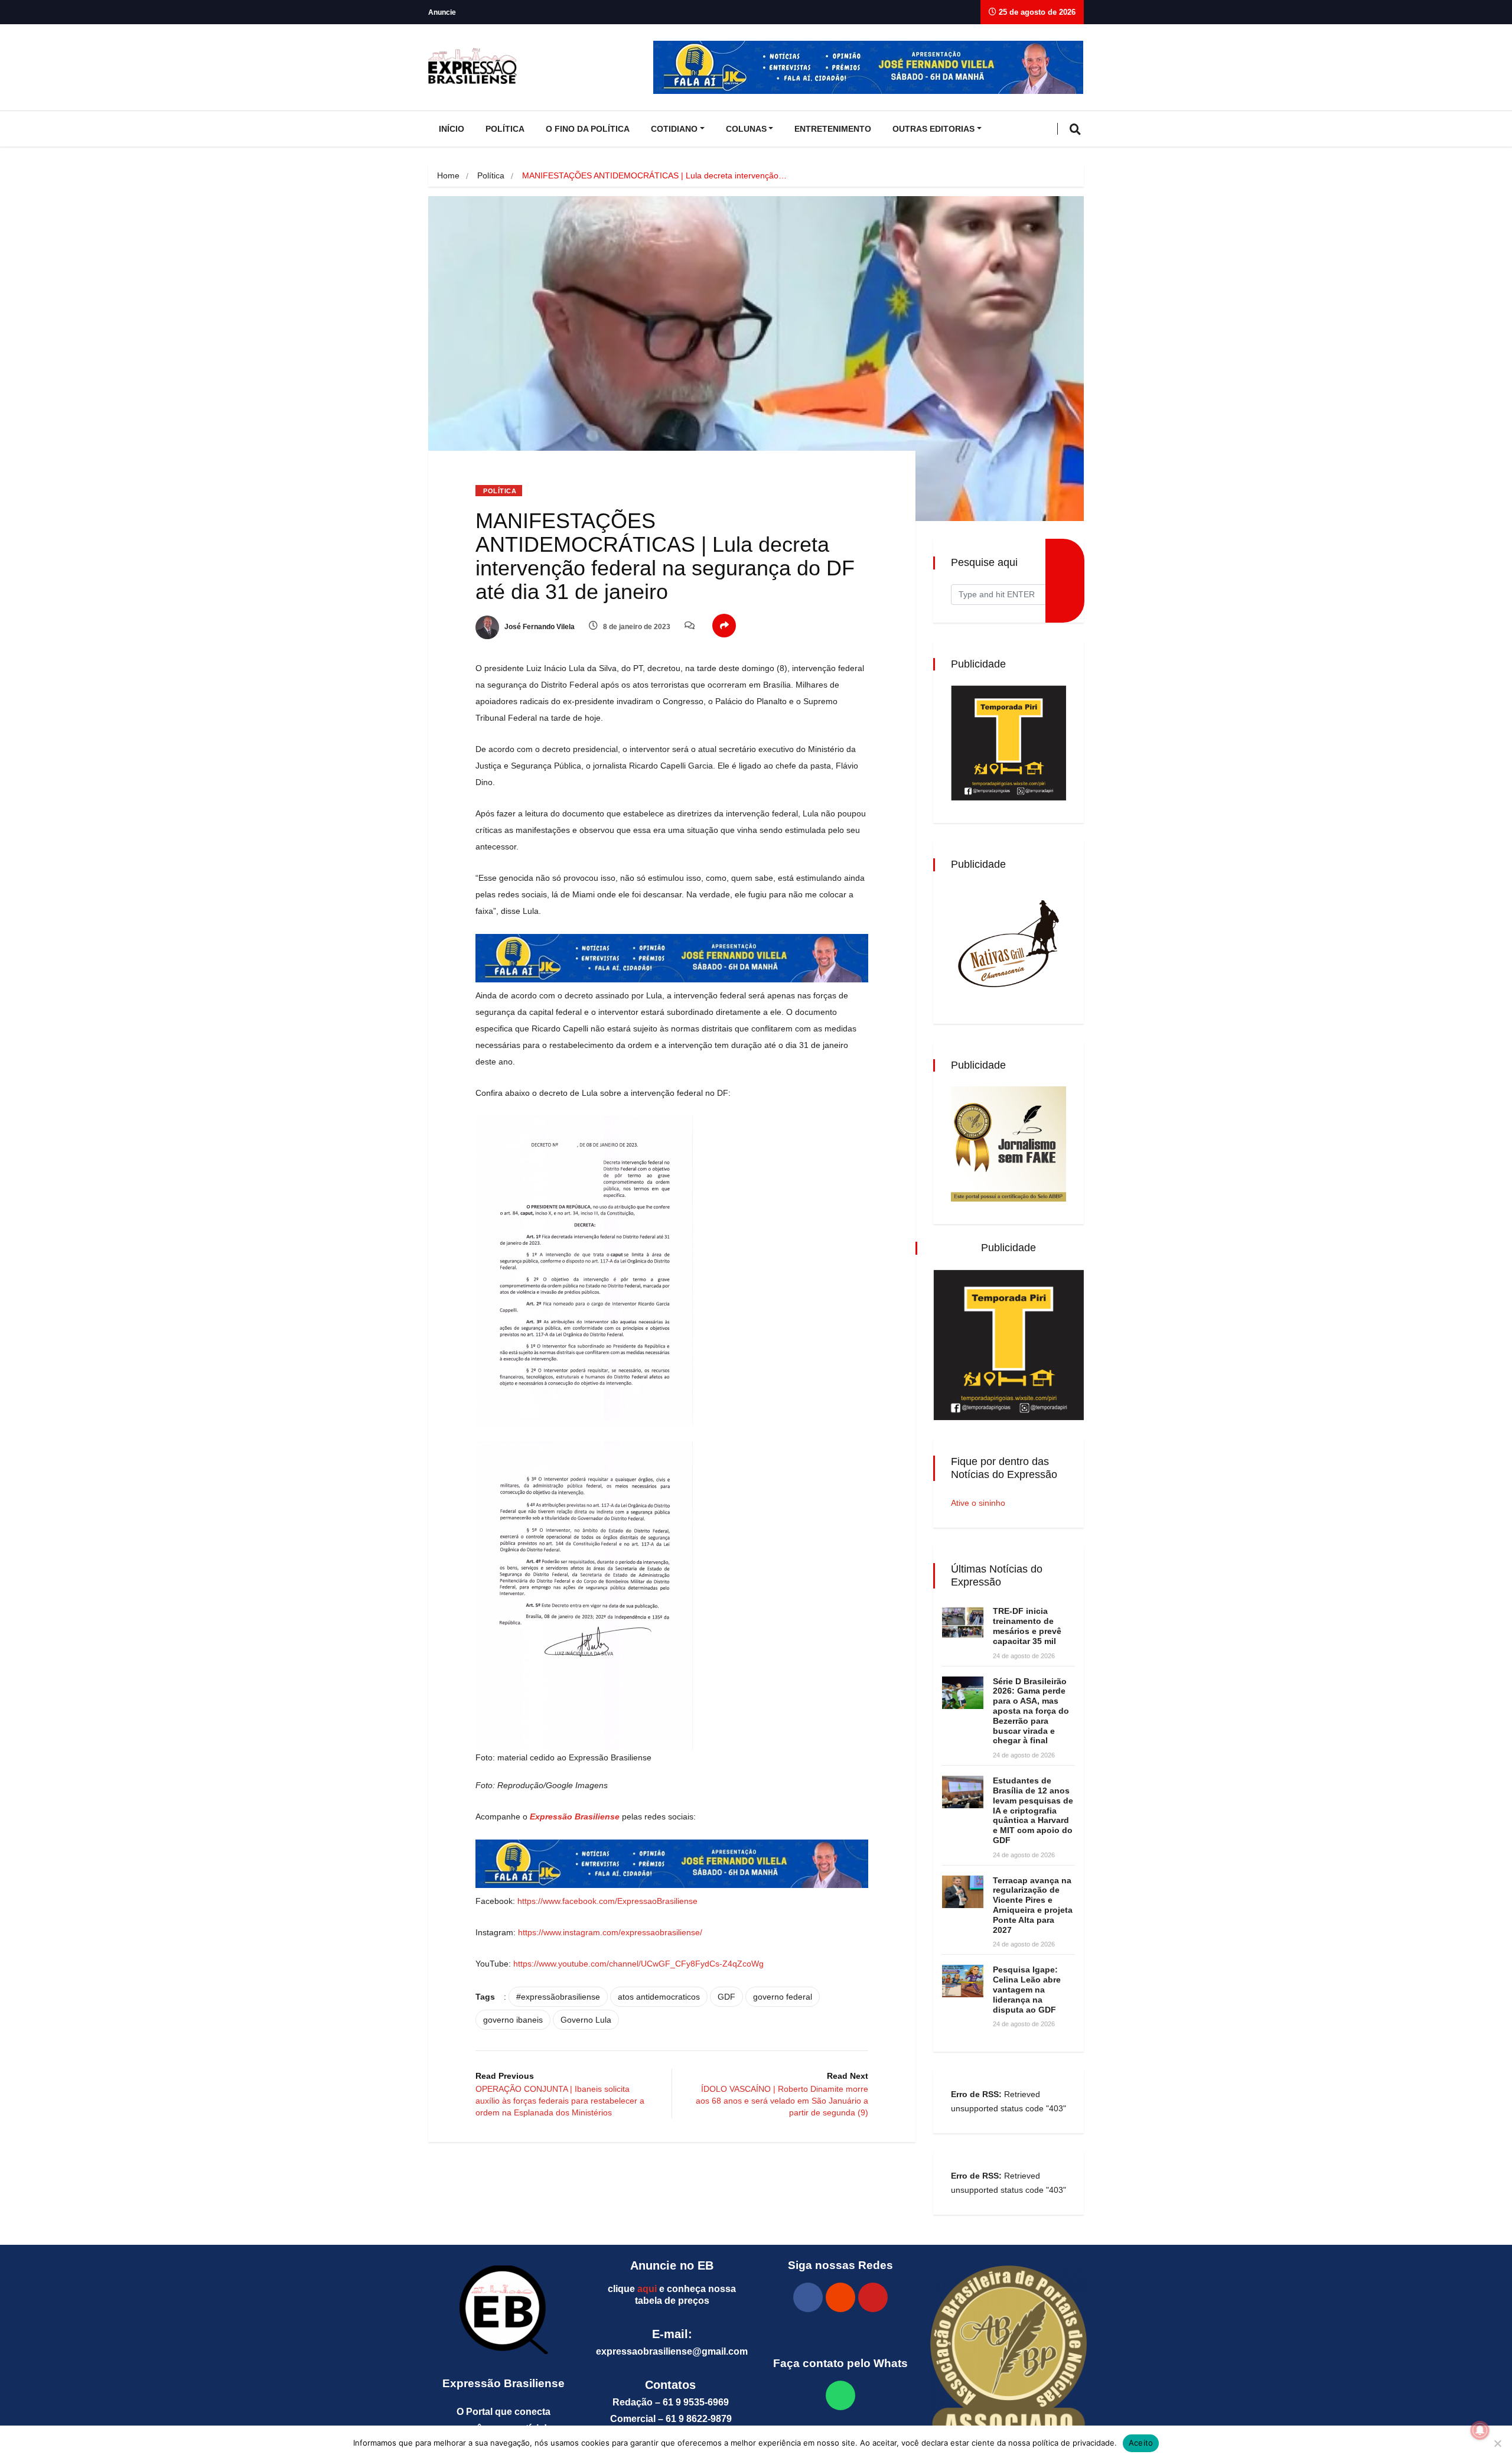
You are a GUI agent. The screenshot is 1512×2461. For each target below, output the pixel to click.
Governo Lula (586, 2020)
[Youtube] (873, 2297)
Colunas (746, 129)
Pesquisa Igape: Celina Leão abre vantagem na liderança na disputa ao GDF (1027, 1989)
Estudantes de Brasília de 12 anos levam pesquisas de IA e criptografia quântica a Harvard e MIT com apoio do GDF (1033, 1810)
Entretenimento (833, 129)
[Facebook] (808, 2297)
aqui (647, 2289)
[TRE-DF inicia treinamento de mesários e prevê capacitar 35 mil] (963, 1622)
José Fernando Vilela (539, 627)
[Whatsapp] (840, 2395)
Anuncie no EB (672, 2265)
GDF (726, 1997)
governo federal (783, 1997)
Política (505, 129)
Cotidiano (674, 129)
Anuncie (442, 12)
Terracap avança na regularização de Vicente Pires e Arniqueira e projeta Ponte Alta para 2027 (1033, 1905)
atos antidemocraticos (659, 1997)
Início (452, 129)
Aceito (1141, 2443)
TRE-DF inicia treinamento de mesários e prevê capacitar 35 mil (1027, 1626)
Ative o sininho (978, 1503)
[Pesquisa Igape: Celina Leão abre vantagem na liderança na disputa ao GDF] (963, 1981)
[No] (1497, 2443)
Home (448, 175)
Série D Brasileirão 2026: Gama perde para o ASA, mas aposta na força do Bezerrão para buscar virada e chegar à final (1031, 1711)
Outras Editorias (933, 129)
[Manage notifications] (1480, 2430)
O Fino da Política (588, 129)
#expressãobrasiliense (558, 1997)
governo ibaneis (513, 2020)
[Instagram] (840, 2297)
